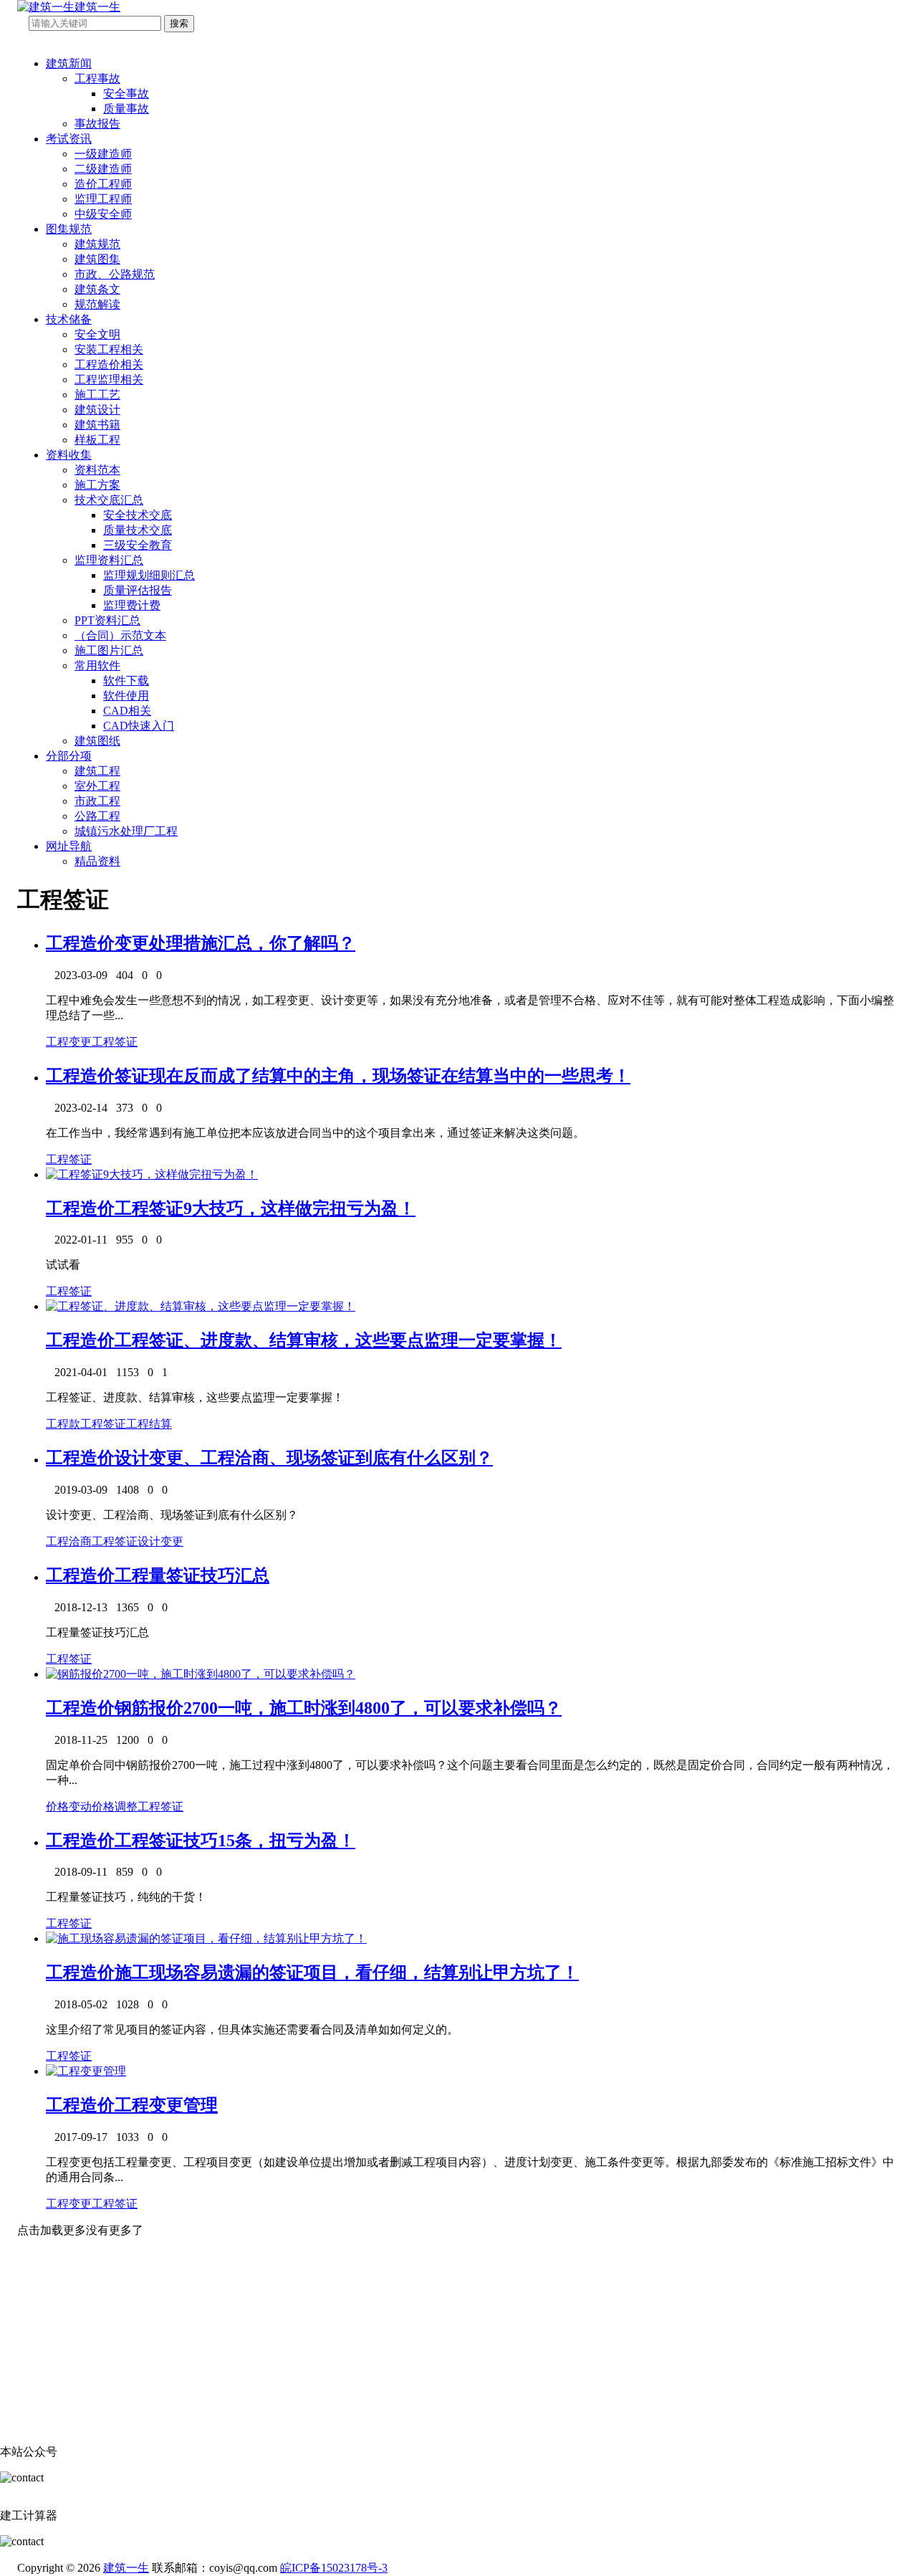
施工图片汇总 (109, 650)
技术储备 (69, 319)
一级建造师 (103, 154)
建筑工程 (97, 771)
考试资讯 (69, 139)
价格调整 (115, 1807)
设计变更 (160, 1541)
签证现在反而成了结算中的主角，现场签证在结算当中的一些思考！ (373, 1076)
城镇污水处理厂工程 (126, 831)
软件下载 (126, 681)
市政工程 (97, 801)
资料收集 (69, 455)
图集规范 (69, 229)
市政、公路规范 (115, 274)
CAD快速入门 (139, 726)
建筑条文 (97, 289)
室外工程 (97, 786)
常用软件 (97, 666)
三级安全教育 (138, 545)
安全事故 (126, 94)
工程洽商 (69, 1541)
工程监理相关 (109, 380)
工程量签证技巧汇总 (192, 1575)
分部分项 (69, 756)
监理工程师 (103, 199)
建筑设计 (97, 410)
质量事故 (126, 109)
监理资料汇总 (109, 560)
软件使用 (126, 696)
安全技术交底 (138, 515)
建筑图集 (97, 259)
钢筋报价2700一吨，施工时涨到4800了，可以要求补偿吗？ (338, 1708)
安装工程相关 (109, 349)
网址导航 (69, 846)
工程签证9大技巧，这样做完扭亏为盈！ (265, 1208)
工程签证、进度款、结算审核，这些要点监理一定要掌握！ (338, 1340)
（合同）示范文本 (120, 635)
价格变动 (69, 1807)
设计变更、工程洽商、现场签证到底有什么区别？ (304, 1458)
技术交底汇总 (109, 500)
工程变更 (69, 1042)
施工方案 (97, 485)
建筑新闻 (69, 63)
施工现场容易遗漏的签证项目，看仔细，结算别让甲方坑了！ (347, 1972)
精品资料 (97, 861)
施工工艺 (97, 395)
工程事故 (97, 78)
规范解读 (97, 304)
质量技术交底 (138, 530)
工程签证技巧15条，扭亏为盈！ (235, 1841)
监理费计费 (132, 605)
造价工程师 (103, 184)
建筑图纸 (97, 741)
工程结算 (149, 1424)
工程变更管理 (166, 2105)
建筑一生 (126, 2568)
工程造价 (80, 943)
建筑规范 (97, 244)
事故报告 (97, 124)
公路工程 (97, 816)
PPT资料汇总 (107, 620)
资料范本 (97, 470)
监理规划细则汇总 (149, 575)
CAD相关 (127, 711)
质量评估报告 (138, 590)
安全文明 (97, 334)
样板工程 (97, 440)
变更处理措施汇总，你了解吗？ (235, 943)
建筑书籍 (97, 425)
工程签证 (115, 1042)
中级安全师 (103, 214)
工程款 (63, 1424)
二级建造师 (103, 169)
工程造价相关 (109, 364)
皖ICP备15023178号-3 (334, 2568)
